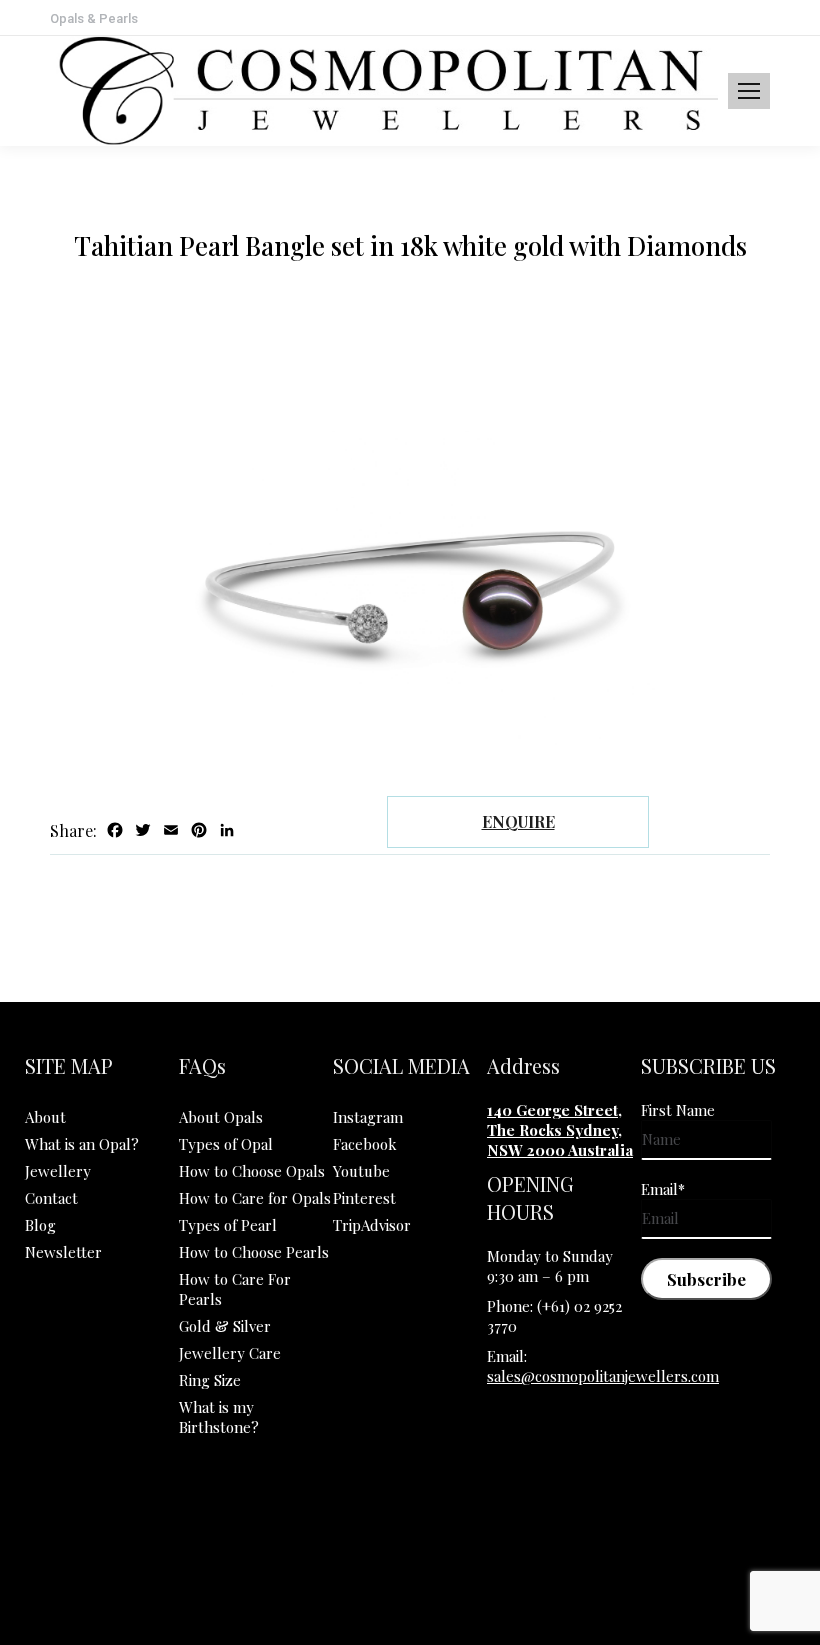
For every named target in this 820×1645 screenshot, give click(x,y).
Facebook (365, 1144)
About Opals (221, 1117)
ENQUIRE (518, 821)
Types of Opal (226, 1144)
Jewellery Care (230, 1353)
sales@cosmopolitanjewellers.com (603, 1376)
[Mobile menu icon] (749, 91)
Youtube (361, 1171)
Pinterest (364, 1198)
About (45, 1117)
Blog (40, 1225)
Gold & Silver (225, 1326)
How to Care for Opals (255, 1198)
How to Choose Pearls (254, 1252)
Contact (51, 1198)
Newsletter (63, 1252)
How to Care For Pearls (235, 1289)
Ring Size (210, 1380)
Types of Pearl (228, 1225)
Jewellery (58, 1171)
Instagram (368, 1117)
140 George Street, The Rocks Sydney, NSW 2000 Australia (560, 1130)
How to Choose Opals (252, 1171)
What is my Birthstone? (219, 1417)
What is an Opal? (82, 1144)
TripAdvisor (372, 1225)
